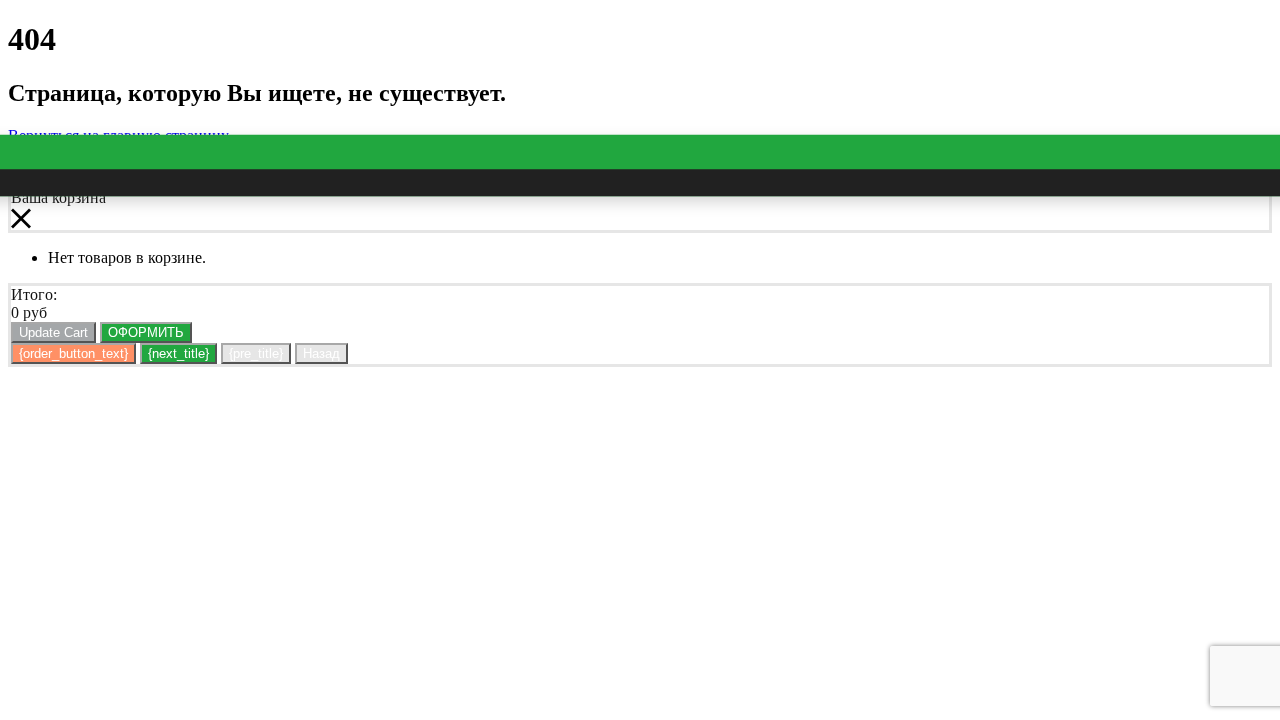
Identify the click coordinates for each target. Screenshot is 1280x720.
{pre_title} (256, 353)
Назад (321, 353)
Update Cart (53, 332)
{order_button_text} (73, 353)
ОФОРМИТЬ (146, 332)
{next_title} (178, 353)
